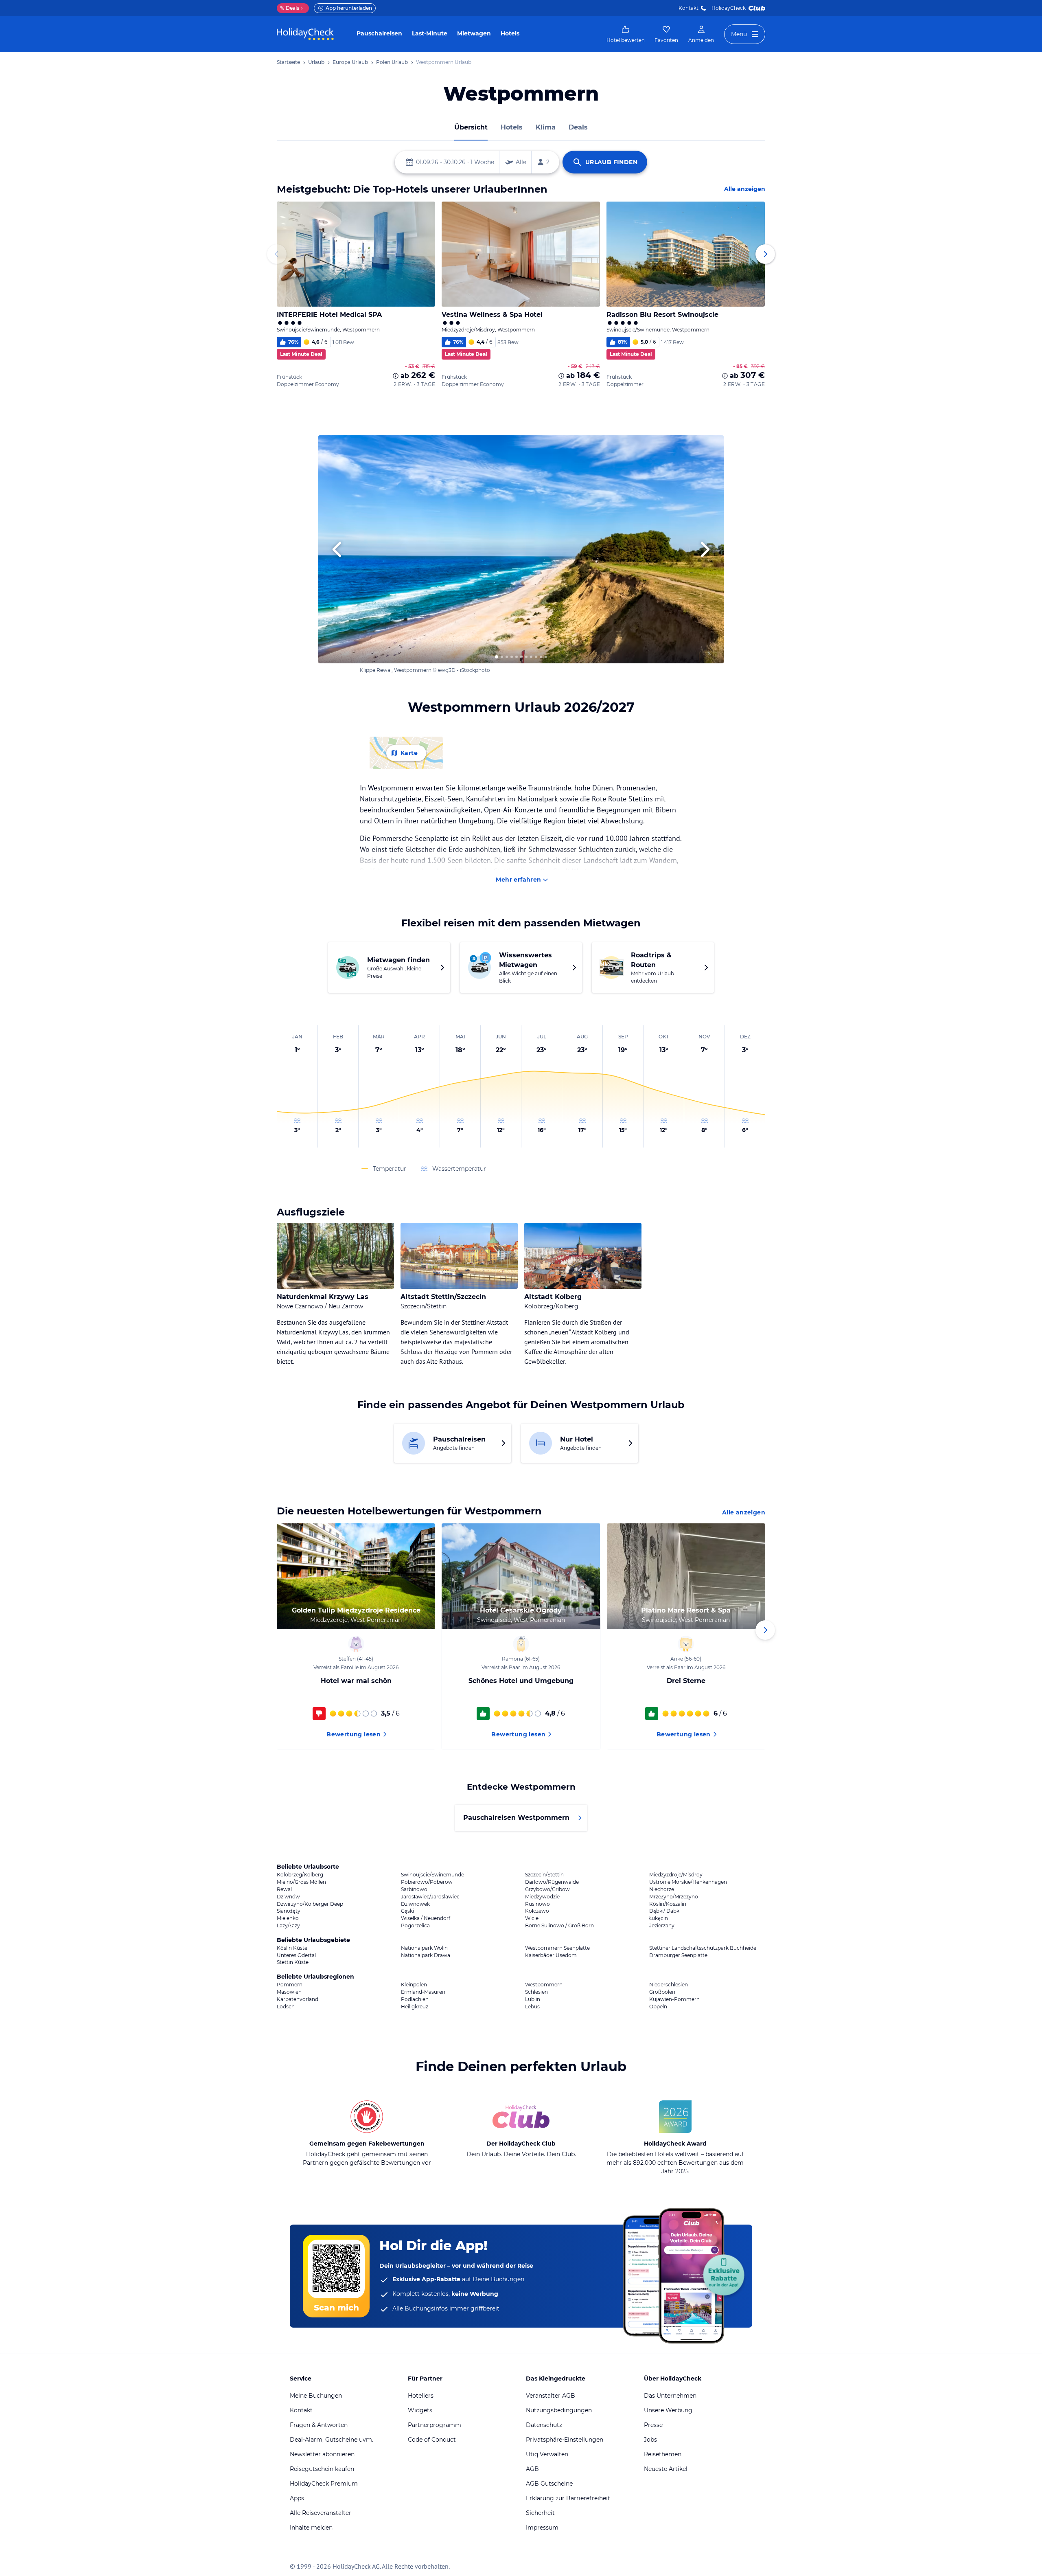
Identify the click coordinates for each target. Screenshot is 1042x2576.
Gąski (407, 1911)
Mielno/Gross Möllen (301, 1882)
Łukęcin (659, 1918)
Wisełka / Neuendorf (426, 1918)
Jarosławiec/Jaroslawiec (430, 1897)
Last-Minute (430, 33)
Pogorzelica (415, 1926)
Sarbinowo (414, 1889)
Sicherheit (540, 2513)
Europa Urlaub (350, 62)
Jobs (650, 2440)
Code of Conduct (432, 2440)
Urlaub (316, 62)
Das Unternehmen (670, 2396)
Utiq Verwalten (547, 2454)
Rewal (284, 1889)
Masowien (289, 1992)
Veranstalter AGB (551, 2396)
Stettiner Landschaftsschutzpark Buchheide (703, 1948)
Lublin (533, 1999)
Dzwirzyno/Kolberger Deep (310, 1904)
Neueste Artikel (666, 2469)
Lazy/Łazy (288, 1926)
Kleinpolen (414, 1985)
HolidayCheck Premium (324, 2484)
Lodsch (286, 2007)
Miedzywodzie (542, 1897)
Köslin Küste (292, 1948)
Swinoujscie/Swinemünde (432, 1875)
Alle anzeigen (745, 189)
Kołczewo (537, 1911)
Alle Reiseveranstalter (321, 2513)
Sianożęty (289, 1911)
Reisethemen (663, 2454)
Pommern (290, 1985)
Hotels (510, 33)
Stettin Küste (293, 1962)
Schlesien (536, 1992)
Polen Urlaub (392, 62)
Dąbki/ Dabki (665, 1911)
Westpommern (544, 1985)
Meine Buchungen (316, 2396)
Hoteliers (421, 2396)
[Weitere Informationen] (396, 376)
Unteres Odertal (296, 1955)
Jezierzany (662, 1926)
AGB (532, 2469)
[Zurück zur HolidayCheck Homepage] (305, 34)
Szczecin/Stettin (544, 1875)
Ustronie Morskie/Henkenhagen (688, 1882)
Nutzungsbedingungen (559, 2410)
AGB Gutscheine (549, 2484)
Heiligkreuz (415, 2007)
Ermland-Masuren (423, 1992)
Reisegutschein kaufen (322, 2469)
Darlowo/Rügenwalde (552, 1882)
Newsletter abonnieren (322, 2454)
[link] (626, 34)
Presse (653, 2425)
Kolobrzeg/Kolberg (300, 1875)
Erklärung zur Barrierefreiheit (568, 2498)
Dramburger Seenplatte (678, 1955)
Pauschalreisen (379, 33)
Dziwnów (288, 1897)
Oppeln (658, 2007)
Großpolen (662, 1992)
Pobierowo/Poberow (427, 1882)
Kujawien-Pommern (674, 1999)
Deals (290, 8)
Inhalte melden (311, 2528)
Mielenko (288, 1918)
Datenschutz (544, 2425)
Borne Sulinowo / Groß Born (559, 1926)
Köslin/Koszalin (668, 1904)
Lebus (532, 2007)
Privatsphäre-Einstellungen (565, 2440)
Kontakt (688, 8)
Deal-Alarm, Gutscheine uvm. (332, 2440)
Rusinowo (537, 1904)
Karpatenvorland (298, 1999)
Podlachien (415, 1999)
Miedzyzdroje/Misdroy (676, 1875)
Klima (546, 127)
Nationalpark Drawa (426, 1955)
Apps (297, 2498)
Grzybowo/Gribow (547, 1889)
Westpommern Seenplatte (557, 1948)
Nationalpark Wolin (424, 1948)
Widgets (420, 2410)
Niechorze (662, 1889)
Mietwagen (474, 33)
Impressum (542, 2528)
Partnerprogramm (435, 2425)
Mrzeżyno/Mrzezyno (674, 1897)
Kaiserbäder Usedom (551, 1955)
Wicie (532, 1918)
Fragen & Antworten (319, 2425)
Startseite (288, 62)
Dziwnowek (415, 1904)
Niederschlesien (669, 1985)
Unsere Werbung (668, 2410)
